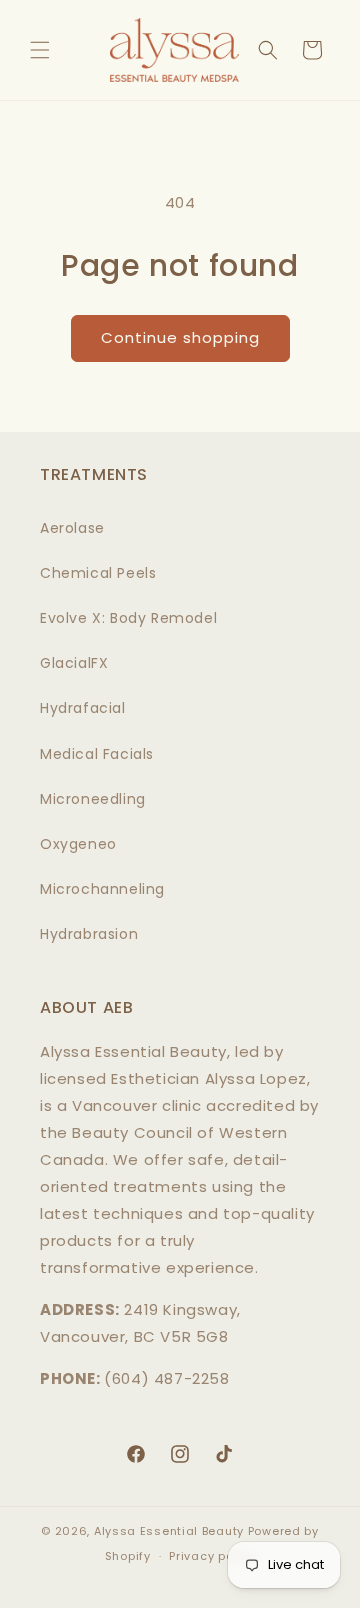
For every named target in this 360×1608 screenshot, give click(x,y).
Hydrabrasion (89, 934)
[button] (40, 50)
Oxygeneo (78, 844)
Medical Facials (97, 754)
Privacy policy (212, 1556)
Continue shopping (180, 337)
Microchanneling (102, 889)
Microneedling (93, 799)
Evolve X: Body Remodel (128, 618)
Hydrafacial (83, 708)
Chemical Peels (98, 573)
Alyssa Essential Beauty (169, 1531)
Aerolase (72, 528)
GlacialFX (74, 663)
